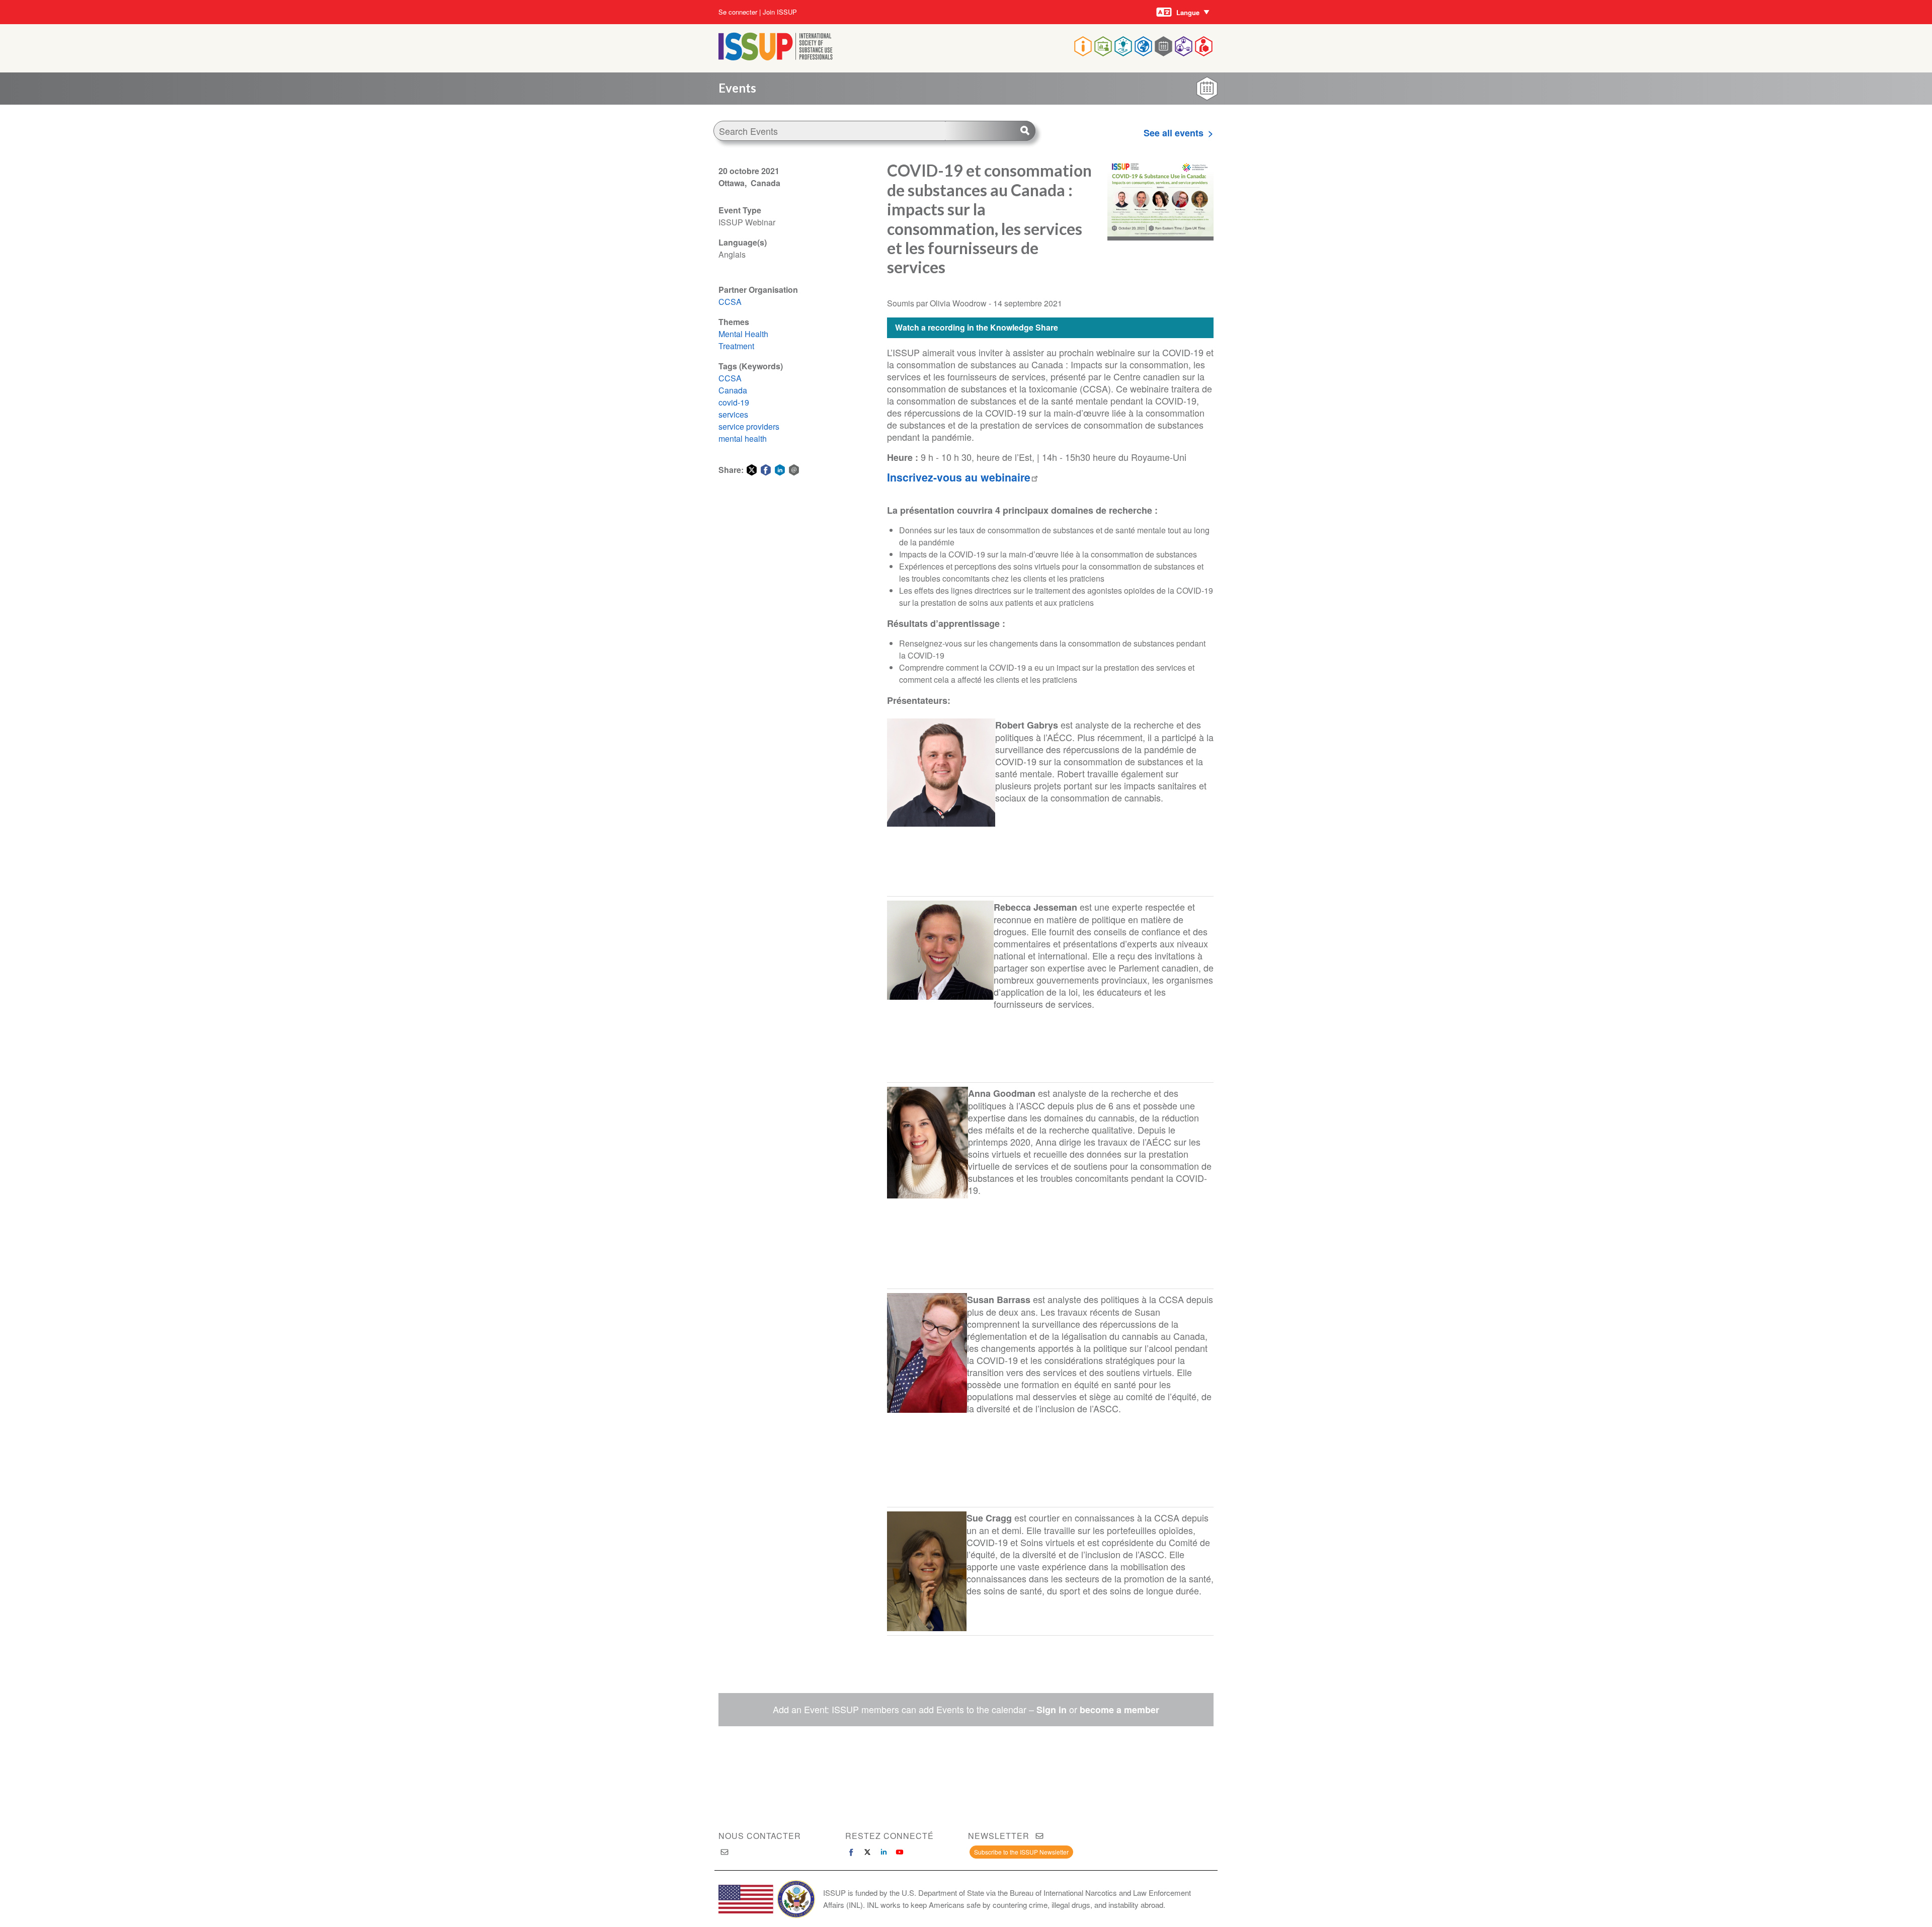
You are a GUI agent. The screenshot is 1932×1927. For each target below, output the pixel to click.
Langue (1188, 12)
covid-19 (734, 402)
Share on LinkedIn (780, 470)
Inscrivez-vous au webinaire (959, 477)
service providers (749, 426)
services (733, 414)
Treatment (736, 346)
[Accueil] (776, 57)
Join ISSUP (780, 12)
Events (737, 88)
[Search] (990, 131)
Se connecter (738, 12)
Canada (733, 390)
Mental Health (743, 334)
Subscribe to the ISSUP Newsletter (1021, 1852)
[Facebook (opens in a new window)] (851, 1852)
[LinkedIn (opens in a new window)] (883, 1852)
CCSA (730, 302)
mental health (743, 438)
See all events (1174, 133)
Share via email (794, 470)
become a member (1119, 1710)
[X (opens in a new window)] (867, 1852)
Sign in (1052, 1710)
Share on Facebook (766, 470)
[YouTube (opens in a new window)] (900, 1852)
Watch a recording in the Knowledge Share (977, 327)
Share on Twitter (752, 470)
